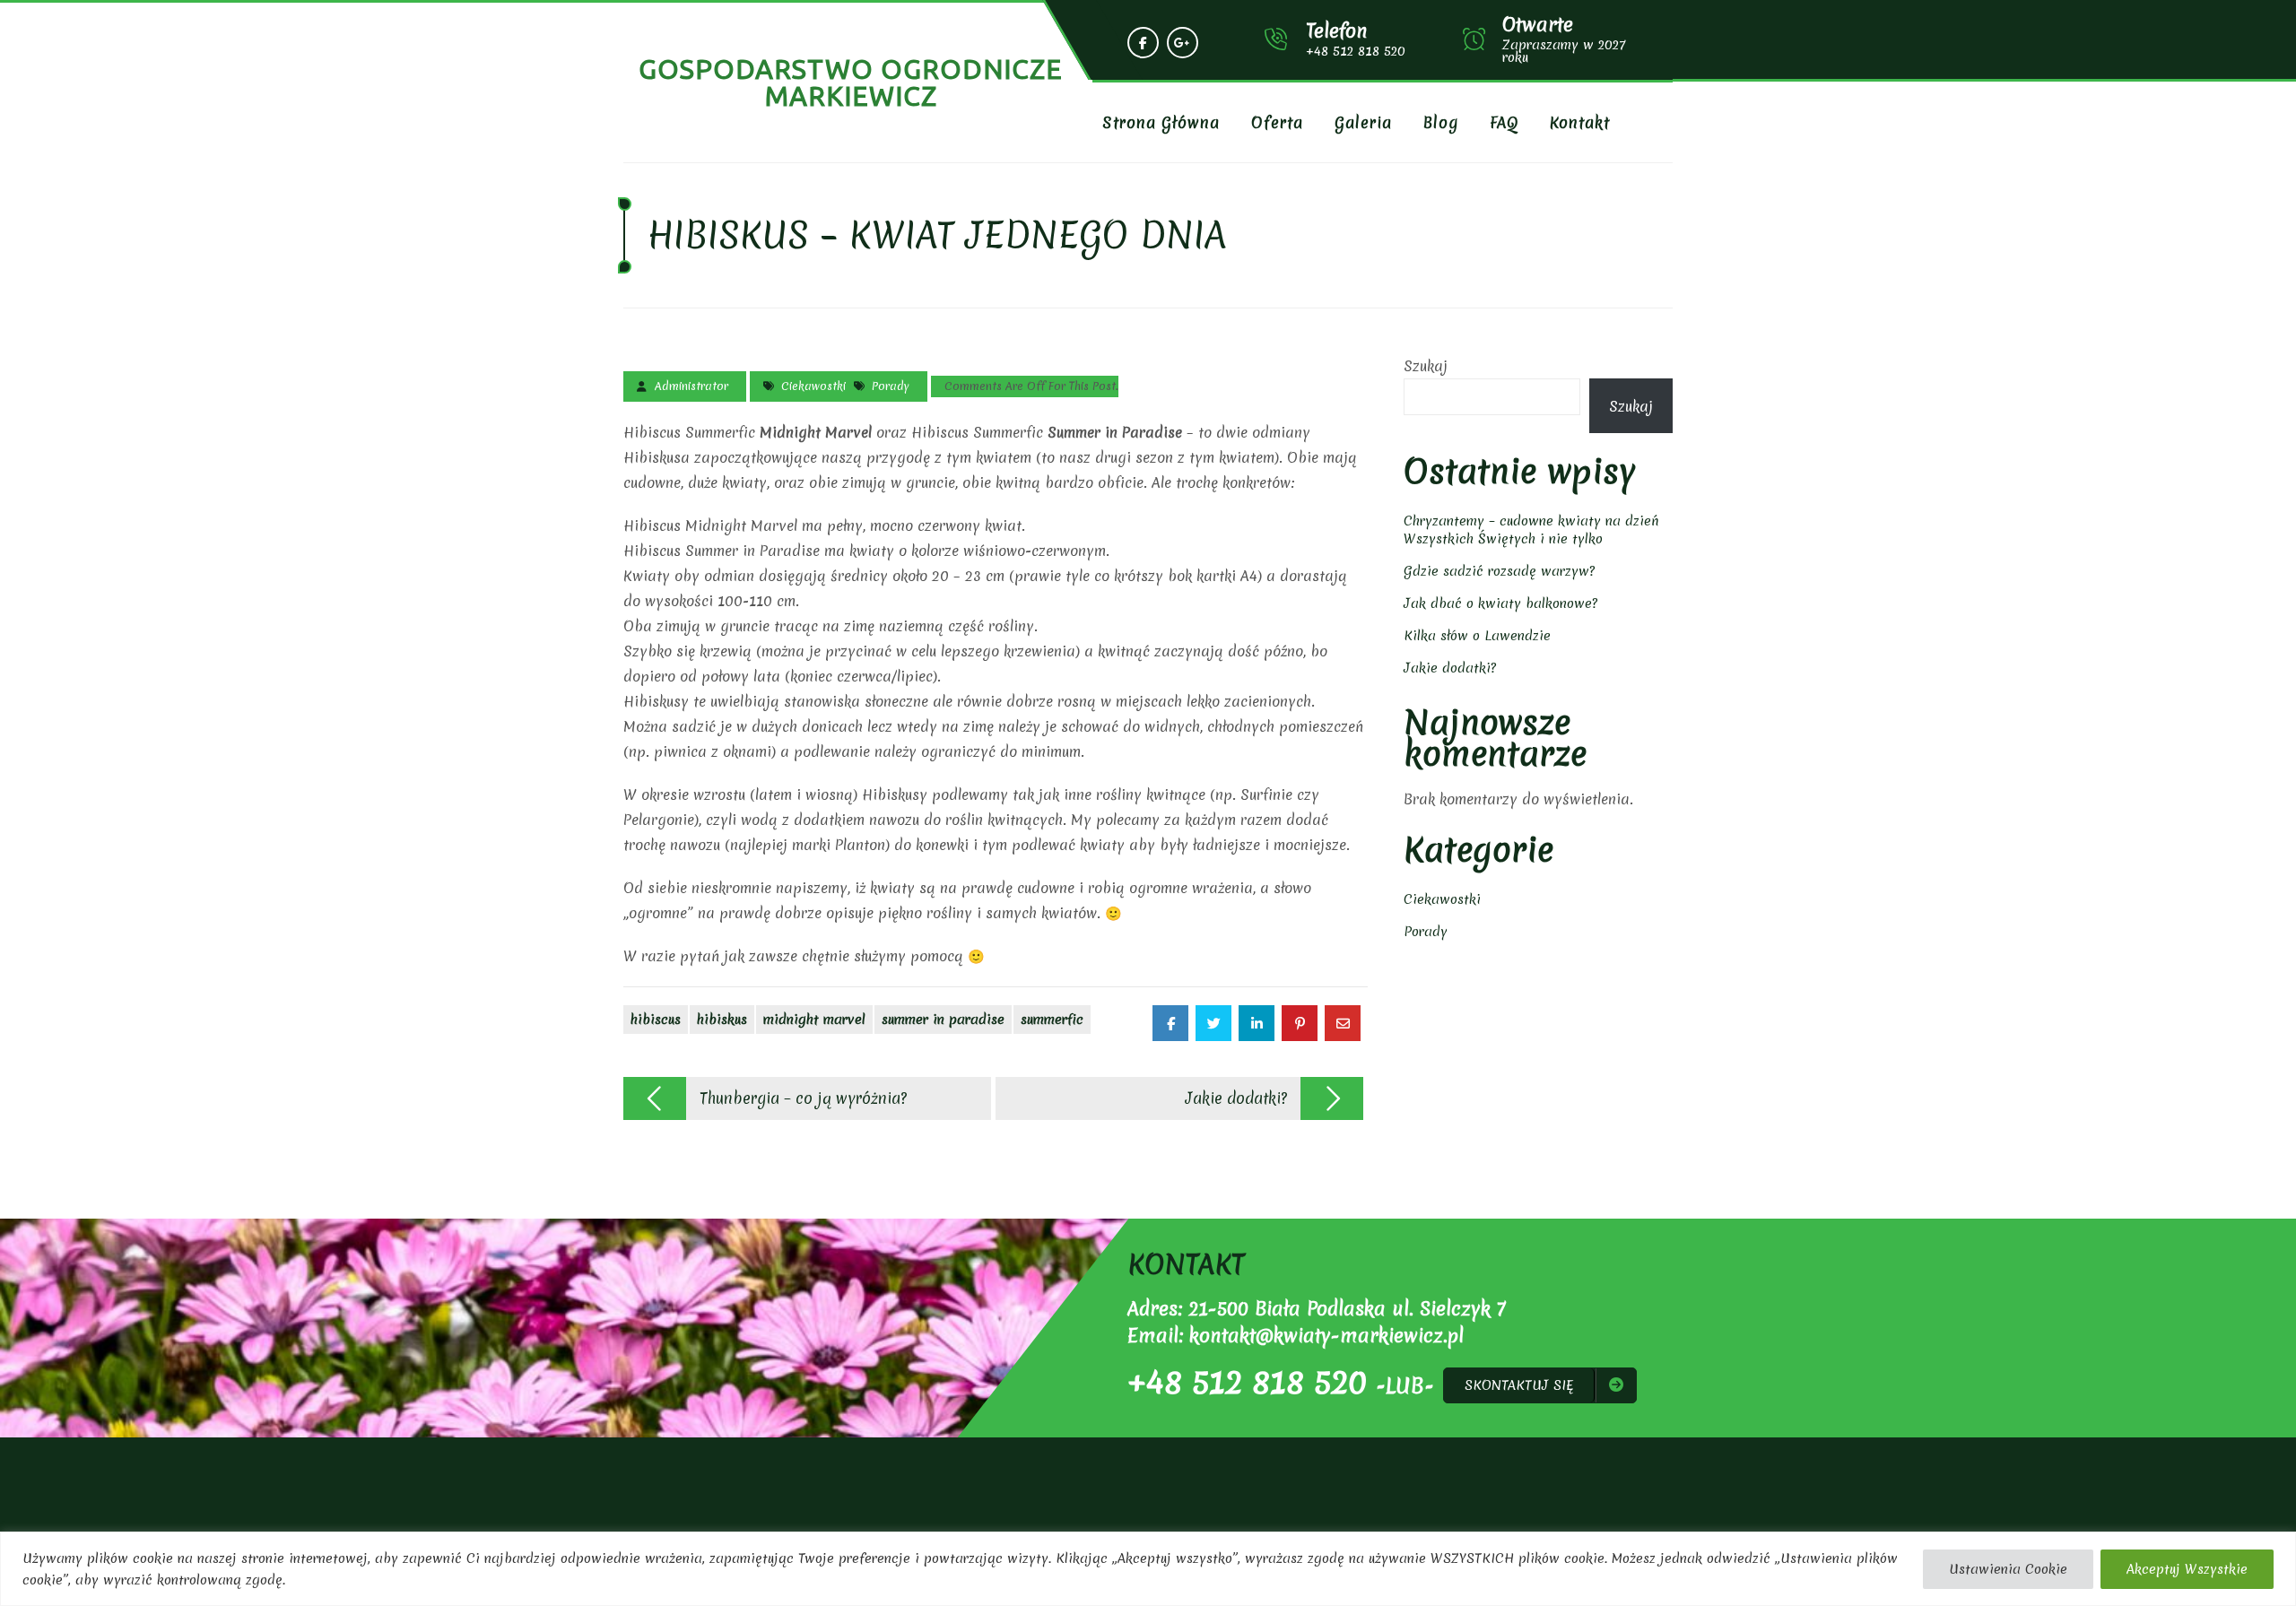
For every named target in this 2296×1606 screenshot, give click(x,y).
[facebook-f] (1143, 43)
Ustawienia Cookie (2008, 1569)
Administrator (691, 386)
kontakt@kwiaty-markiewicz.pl (1326, 1336)
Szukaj (1426, 366)
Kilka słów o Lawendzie (1477, 636)
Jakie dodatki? (1450, 668)
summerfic (1052, 1020)
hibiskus (722, 1020)
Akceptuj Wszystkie (2187, 1569)
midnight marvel (814, 1020)
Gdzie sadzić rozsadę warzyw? (1499, 571)
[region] (1148, 1569)
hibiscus (656, 1020)
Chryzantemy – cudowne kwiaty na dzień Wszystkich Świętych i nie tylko (1531, 530)
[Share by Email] (1343, 1023)
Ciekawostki (813, 386)
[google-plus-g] (1183, 43)
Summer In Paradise (943, 1020)
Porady (891, 386)
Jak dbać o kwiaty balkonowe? (1500, 603)
